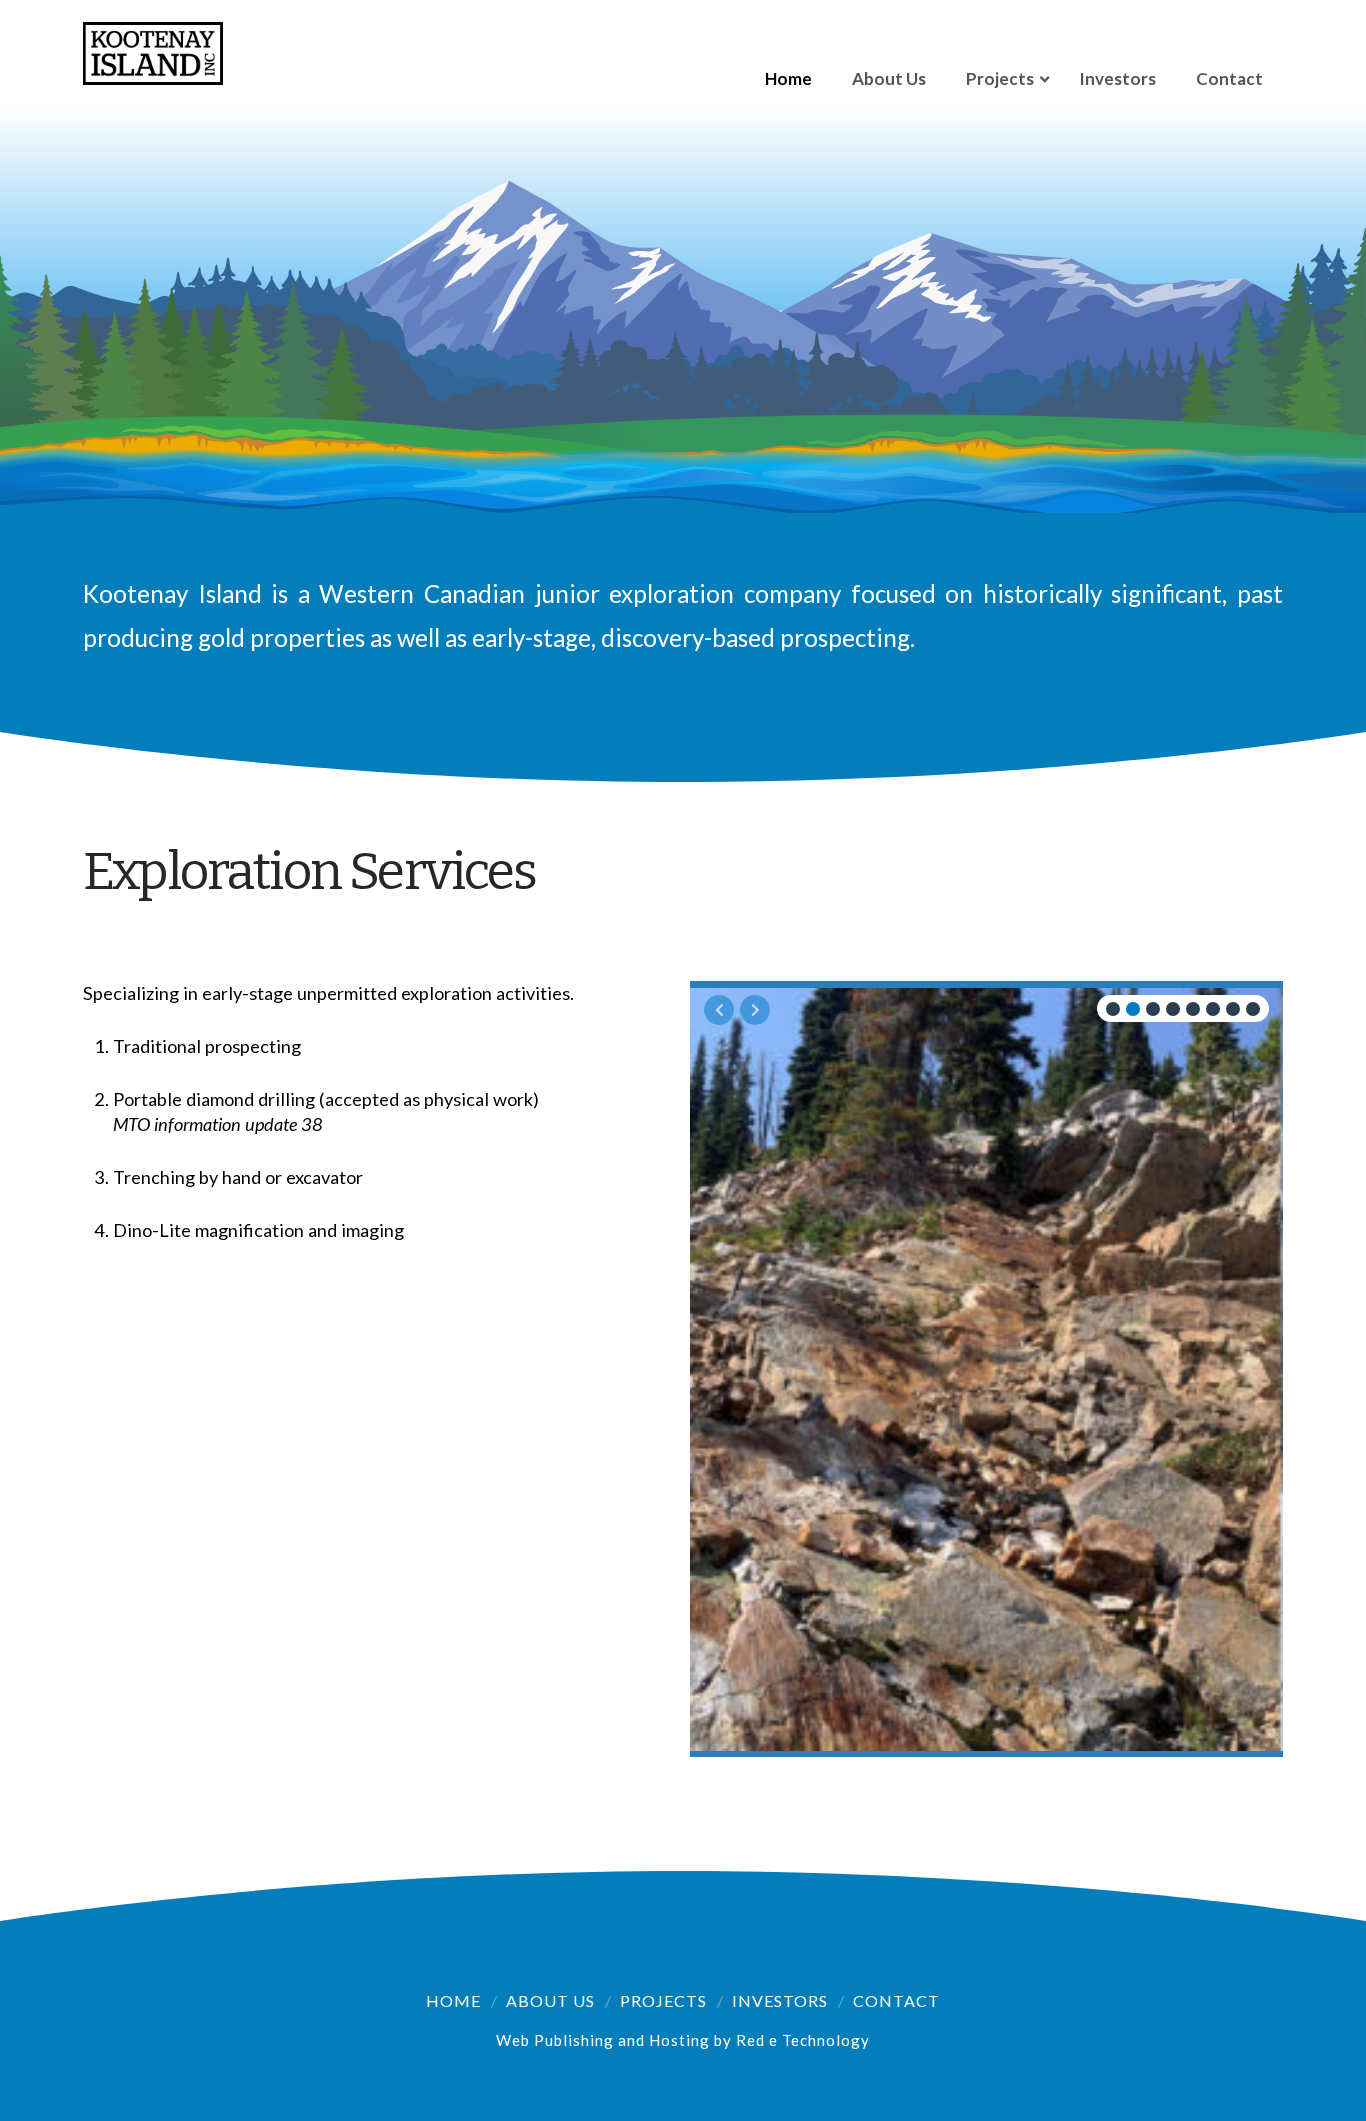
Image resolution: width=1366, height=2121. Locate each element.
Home (453, 2000)
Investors (780, 2000)
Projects (663, 2000)
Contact (896, 2000)
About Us (550, 2000)
